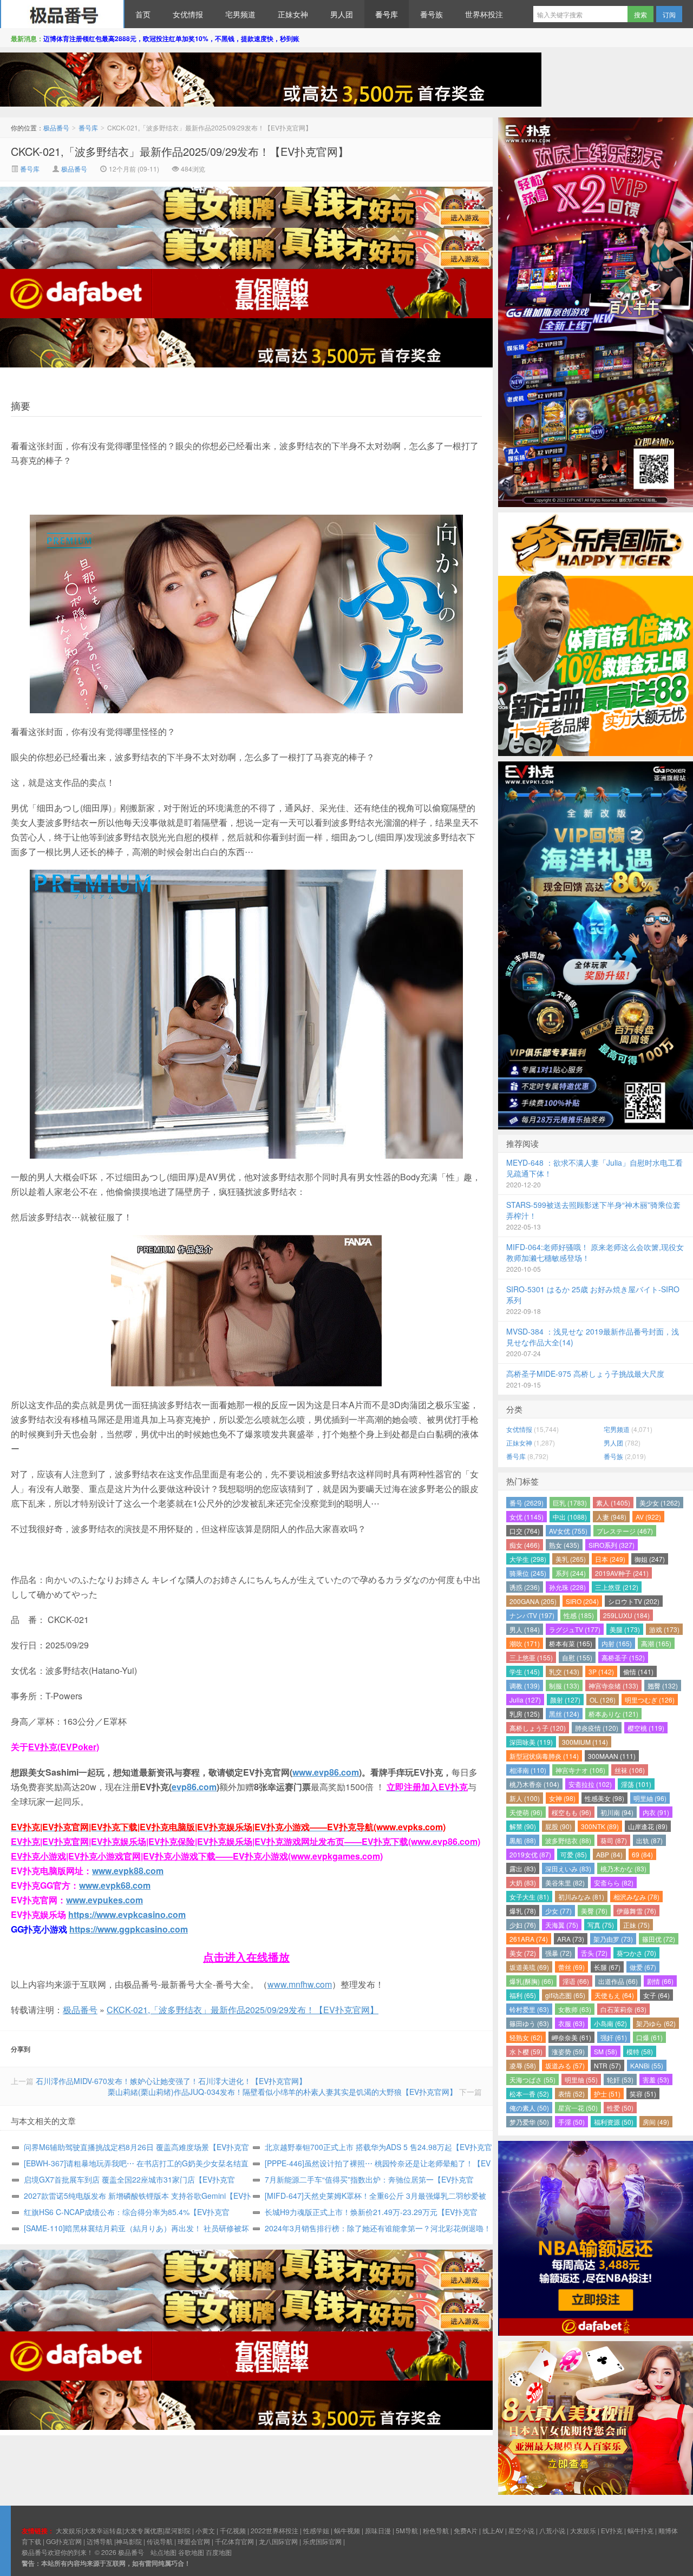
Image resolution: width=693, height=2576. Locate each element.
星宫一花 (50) (578, 2108)
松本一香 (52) (529, 2094)
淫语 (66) (576, 1981)
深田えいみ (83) (568, 1868)
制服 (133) (564, 1685)
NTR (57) (607, 2065)
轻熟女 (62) (526, 2037)
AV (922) (648, 1517)
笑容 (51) (643, 2094)
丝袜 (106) (630, 1770)
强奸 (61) (614, 2037)
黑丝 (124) (564, 1714)
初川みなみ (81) (581, 1897)
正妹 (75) (636, 1925)
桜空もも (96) (571, 1812)
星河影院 (178, 2530)
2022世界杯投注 (274, 2530)
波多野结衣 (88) (568, 1840)
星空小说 (521, 2530)
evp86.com (194, 1787)
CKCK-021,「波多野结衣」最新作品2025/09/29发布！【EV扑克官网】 (180, 151)
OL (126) (603, 1700)
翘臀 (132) (663, 1685)
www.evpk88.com (128, 1871)
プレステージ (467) (625, 1531)
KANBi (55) (647, 2065)
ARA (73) (571, 1939)
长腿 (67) (607, 1967)
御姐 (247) (650, 1559)
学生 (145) (525, 1671)
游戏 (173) (664, 1629)
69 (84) (642, 1854)
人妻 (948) (611, 1517)
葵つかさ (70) (636, 1953)
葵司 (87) (614, 1840)
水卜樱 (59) (526, 2051)
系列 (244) (571, 1573)
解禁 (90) (523, 1826)
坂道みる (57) (565, 2065)
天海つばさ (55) (532, 2079)
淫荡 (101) (636, 1784)
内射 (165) (617, 1643)
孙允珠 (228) (567, 1587)
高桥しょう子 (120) (538, 1728)
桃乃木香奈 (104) (534, 1784)
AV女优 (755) (568, 1531)
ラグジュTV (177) (575, 1629)
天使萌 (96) (526, 1812)
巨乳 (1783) (570, 1503)
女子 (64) (656, 1995)
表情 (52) (571, 2094)
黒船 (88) (523, 1840)
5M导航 (407, 2530)
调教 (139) (525, 1685)
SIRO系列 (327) (612, 1545)
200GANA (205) (533, 1601)
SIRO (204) (582, 1601)
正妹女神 (293, 14)
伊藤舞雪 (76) (636, 1911)
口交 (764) (525, 1531)
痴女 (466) (525, 1545)
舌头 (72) (594, 1953)
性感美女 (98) (604, 1798)
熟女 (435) (564, 1545)
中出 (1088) (570, 1517)
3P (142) (601, 1671)
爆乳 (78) (523, 1911)
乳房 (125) (525, 1714)
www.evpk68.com (115, 1885)
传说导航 (160, 2541)
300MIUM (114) (585, 1742)
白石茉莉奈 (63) (623, 2009)
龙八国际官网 (278, 2541)
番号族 (432, 14)
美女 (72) (523, 1953)
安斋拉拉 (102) (590, 1784)
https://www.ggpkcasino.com (129, 1929)
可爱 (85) (574, 1854)
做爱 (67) (643, 1967)
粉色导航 (436, 2530)
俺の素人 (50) (529, 2108)
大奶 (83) (523, 1882)
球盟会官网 (194, 2541)
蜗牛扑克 (640, 2530)
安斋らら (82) (614, 1882)
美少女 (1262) (660, 1503)
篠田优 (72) (659, 1939)
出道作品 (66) (618, 1981)
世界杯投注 (484, 14)
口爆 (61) (649, 2037)
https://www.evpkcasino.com (127, 1914)
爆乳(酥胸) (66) (531, 1981)
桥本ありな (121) (613, 1714)
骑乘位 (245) (528, 1573)
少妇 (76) (523, 1925)
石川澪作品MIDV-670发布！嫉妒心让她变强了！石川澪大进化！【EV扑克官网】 (171, 2081)
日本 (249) (610, 1559)
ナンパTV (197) (532, 1615)
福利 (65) (523, 1995)
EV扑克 (612, 2530)
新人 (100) (525, 1798)
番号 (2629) (527, 1503)
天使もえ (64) (614, 1995)
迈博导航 (100, 2541)
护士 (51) (607, 2094)
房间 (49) (656, 2122)
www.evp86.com (326, 1772)
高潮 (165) (656, 1643)
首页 (143, 14)
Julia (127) (525, 1700)
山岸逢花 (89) (648, 1826)
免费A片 (466, 2530)
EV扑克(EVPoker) (64, 1747)
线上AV (493, 2530)
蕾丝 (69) (571, 1967)
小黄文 (205, 2530)
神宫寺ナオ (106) (580, 1770)
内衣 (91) (656, 1812)
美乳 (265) (571, 1559)
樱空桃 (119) (646, 1728)
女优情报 (188, 14)
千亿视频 (233, 2530)
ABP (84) (609, 1854)
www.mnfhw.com (300, 1984)
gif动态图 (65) (565, 1995)
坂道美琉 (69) (529, 1967)
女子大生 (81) (529, 1897)
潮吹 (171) (525, 1643)
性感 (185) (579, 1615)
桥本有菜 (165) (571, 1643)
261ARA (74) (529, 1939)
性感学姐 (316, 2530)
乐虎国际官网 (322, 2541)
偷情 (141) (638, 1671)
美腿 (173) (625, 1629)
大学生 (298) (528, 1559)
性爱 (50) (620, 2108)
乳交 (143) (564, 1671)
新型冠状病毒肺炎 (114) (544, 1756)
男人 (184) (525, 1629)
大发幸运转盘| (104, 2530)
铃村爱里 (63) (529, 2009)
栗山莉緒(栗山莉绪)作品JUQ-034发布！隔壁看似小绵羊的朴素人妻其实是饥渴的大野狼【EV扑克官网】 (282, 2092)
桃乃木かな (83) (623, 1868)
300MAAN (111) (612, 1756)
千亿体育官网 (234, 2541)
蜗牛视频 (347, 2530)
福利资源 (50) (614, 2122)
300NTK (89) (600, 1826)
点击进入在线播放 (246, 1957)
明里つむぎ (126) (650, 1700)
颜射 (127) (565, 1700)
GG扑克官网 (64, 2541)
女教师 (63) (575, 2009)
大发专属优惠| (144, 2530)
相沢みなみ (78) (636, 1897)
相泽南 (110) (528, 1770)
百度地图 (219, 2552)
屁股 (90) (558, 1826)
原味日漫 (378, 2530)
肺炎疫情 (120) (597, 1728)
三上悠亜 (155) (531, 1657)
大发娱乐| (70, 2530)
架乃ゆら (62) (656, 2023)
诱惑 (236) (525, 1587)
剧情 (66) (660, 1981)
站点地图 (164, 2552)
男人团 (342, 14)
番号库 (387, 14)
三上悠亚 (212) (617, 1587)
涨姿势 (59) (568, 2051)
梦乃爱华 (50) (529, 2122)
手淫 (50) (571, 2122)
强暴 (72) (558, 1953)
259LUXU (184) (626, 1615)
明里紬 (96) (650, 1798)
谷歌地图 (191, 2552)
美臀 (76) (594, 1911)
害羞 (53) (656, 2079)
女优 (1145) (527, 1517)
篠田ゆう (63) (529, 2023)
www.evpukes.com (104, 1900)
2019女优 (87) (530, 1854)
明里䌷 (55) (581, 2079)
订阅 (669, 14)
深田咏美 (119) (531, 1742)
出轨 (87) (649, 1840)
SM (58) (606, 2051)
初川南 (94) (617, 1812)
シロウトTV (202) (634, 1601)
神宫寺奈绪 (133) (613, 1685)
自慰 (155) (577, 1657)
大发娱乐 (583, 2530)
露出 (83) (523, 1868)
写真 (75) (601, 1925)
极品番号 (62, 14)
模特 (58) (640, 2051)
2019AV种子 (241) (622, 1573)
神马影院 (129, 2541)
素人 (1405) (613, 1503)
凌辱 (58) (523, 2065)
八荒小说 (552, 2530)
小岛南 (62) (610, 2023)
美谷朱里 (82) (565, 1882)
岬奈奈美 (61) (571, 2037)
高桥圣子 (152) (623, 1657)
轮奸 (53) (620, 2079)
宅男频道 (240, 14)
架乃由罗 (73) (613, 1939)
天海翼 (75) (562, 1925)
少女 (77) (558, 1911)
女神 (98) (562, 1798)
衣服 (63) (571, 2023)
